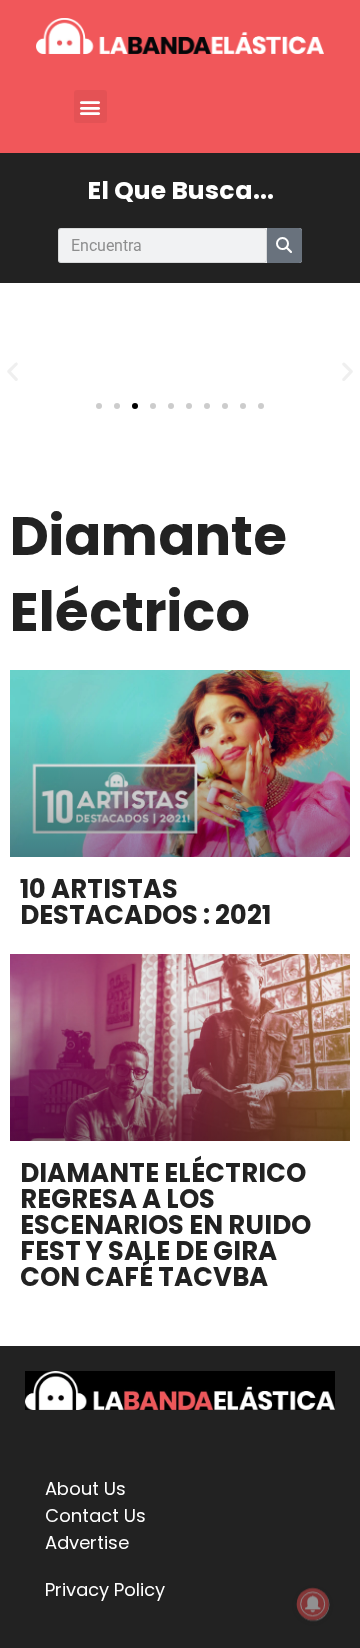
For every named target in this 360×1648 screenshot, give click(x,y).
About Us (85, 1488)
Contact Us (95, 1515)
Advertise (87, 1542)
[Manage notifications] (313, 1604)
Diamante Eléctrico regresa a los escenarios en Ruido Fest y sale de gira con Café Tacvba (165, 1225)
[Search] (284, 245)
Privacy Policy (105, 1589)
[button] (90, 106)
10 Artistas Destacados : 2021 (145, 902)
